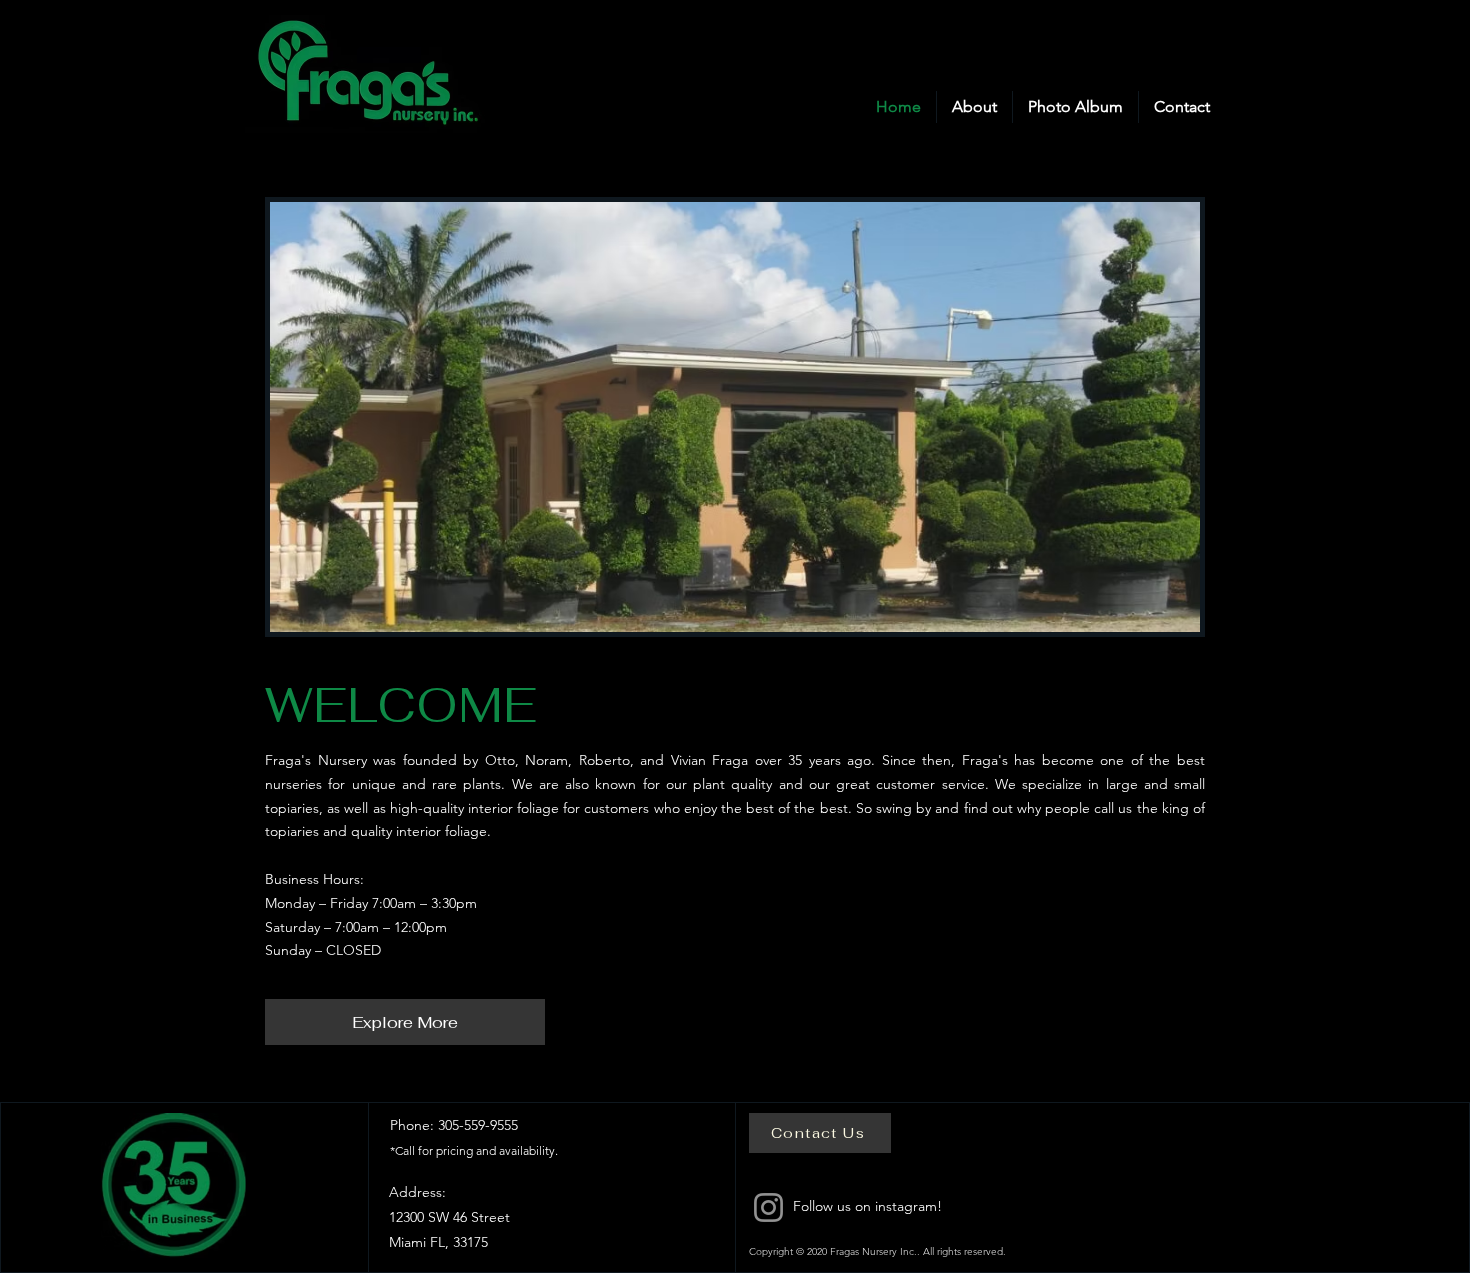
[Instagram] (768, 1207)
